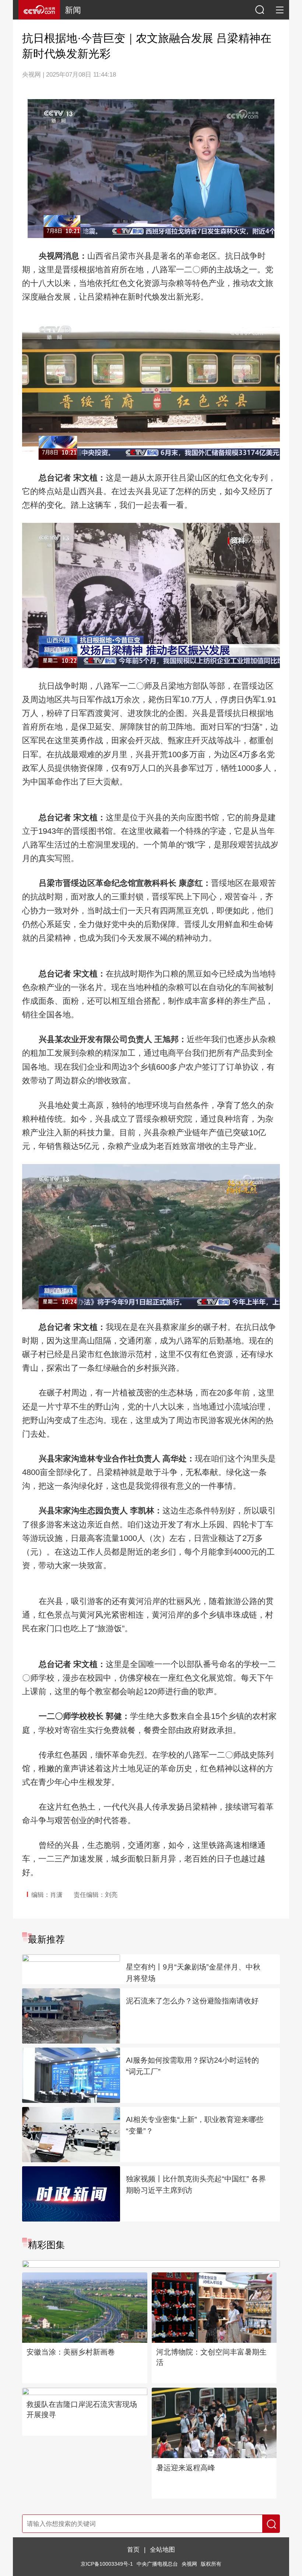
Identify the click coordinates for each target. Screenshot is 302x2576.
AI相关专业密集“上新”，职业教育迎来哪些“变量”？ (195, 2125)
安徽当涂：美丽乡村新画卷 (71, 2352)
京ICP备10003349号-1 (107, 2564)
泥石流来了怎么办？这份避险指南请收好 (192, 2001)
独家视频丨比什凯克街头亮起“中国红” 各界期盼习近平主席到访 (196, 2184)
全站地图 (162, 2549)
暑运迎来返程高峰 (186, 2468)
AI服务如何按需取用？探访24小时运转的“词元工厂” (192, 2066)
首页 (133, 2549)
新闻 (73, 10)
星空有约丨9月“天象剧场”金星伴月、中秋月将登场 (193, 1973)
